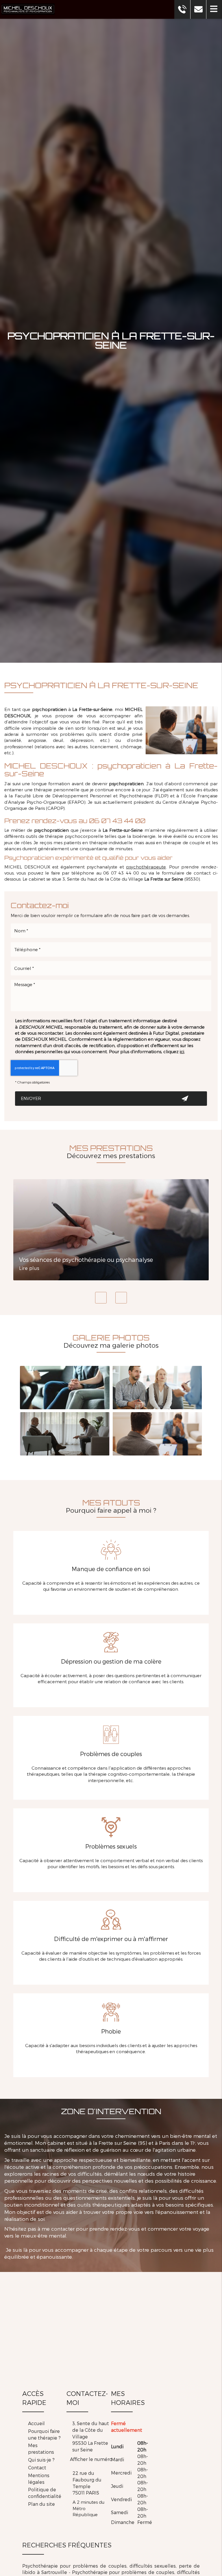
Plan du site (41, 2504)
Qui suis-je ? (41, 2460)
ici (182, 1051)
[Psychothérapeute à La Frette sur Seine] (65, 1434)
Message (111, 976)
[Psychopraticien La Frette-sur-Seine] (182, 730)
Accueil (36, 2423)
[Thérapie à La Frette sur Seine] (65, 1388)
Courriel (111, 957)
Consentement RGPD (111, 1011)
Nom (111, 919)
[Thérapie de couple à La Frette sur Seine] (157, 1388)
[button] (214, 9)
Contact (37, 2467)
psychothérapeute (146, 867)
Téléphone (111, 938)
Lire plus (29, 1268)
